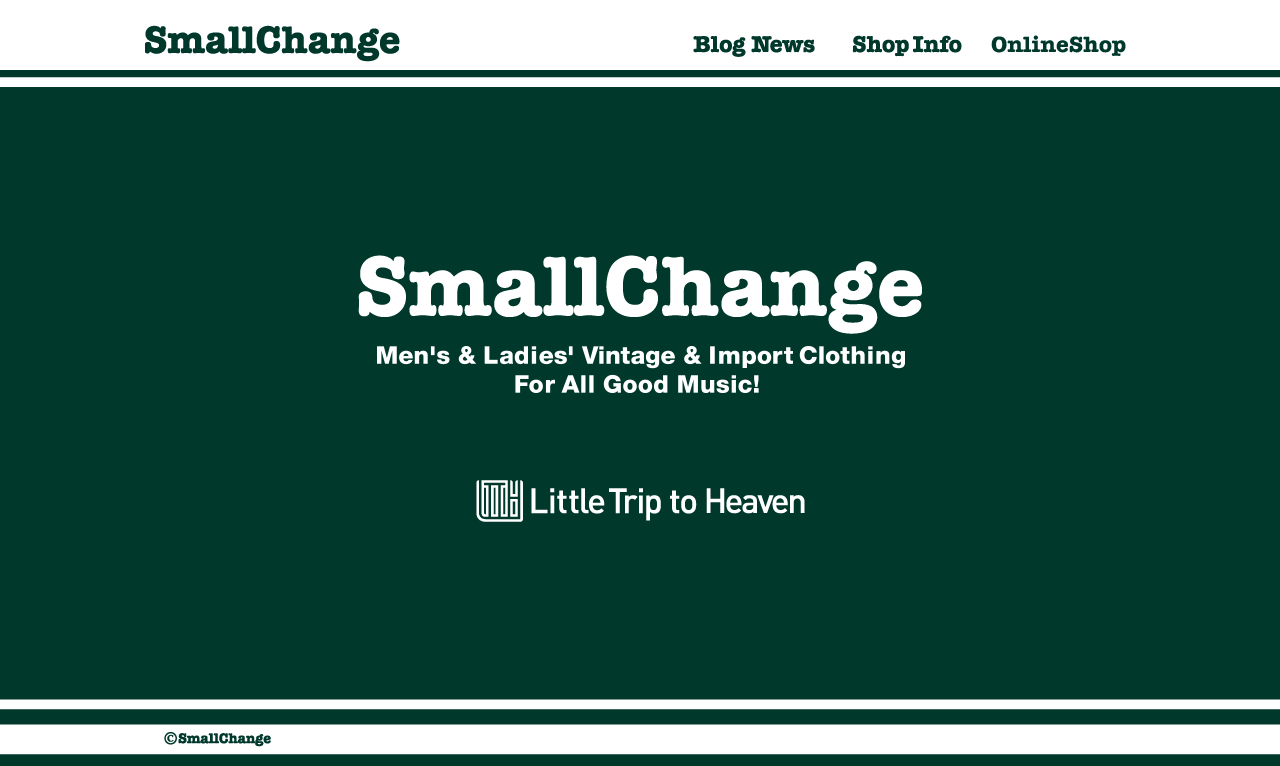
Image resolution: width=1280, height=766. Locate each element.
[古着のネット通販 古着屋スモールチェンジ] (1059, 65)
